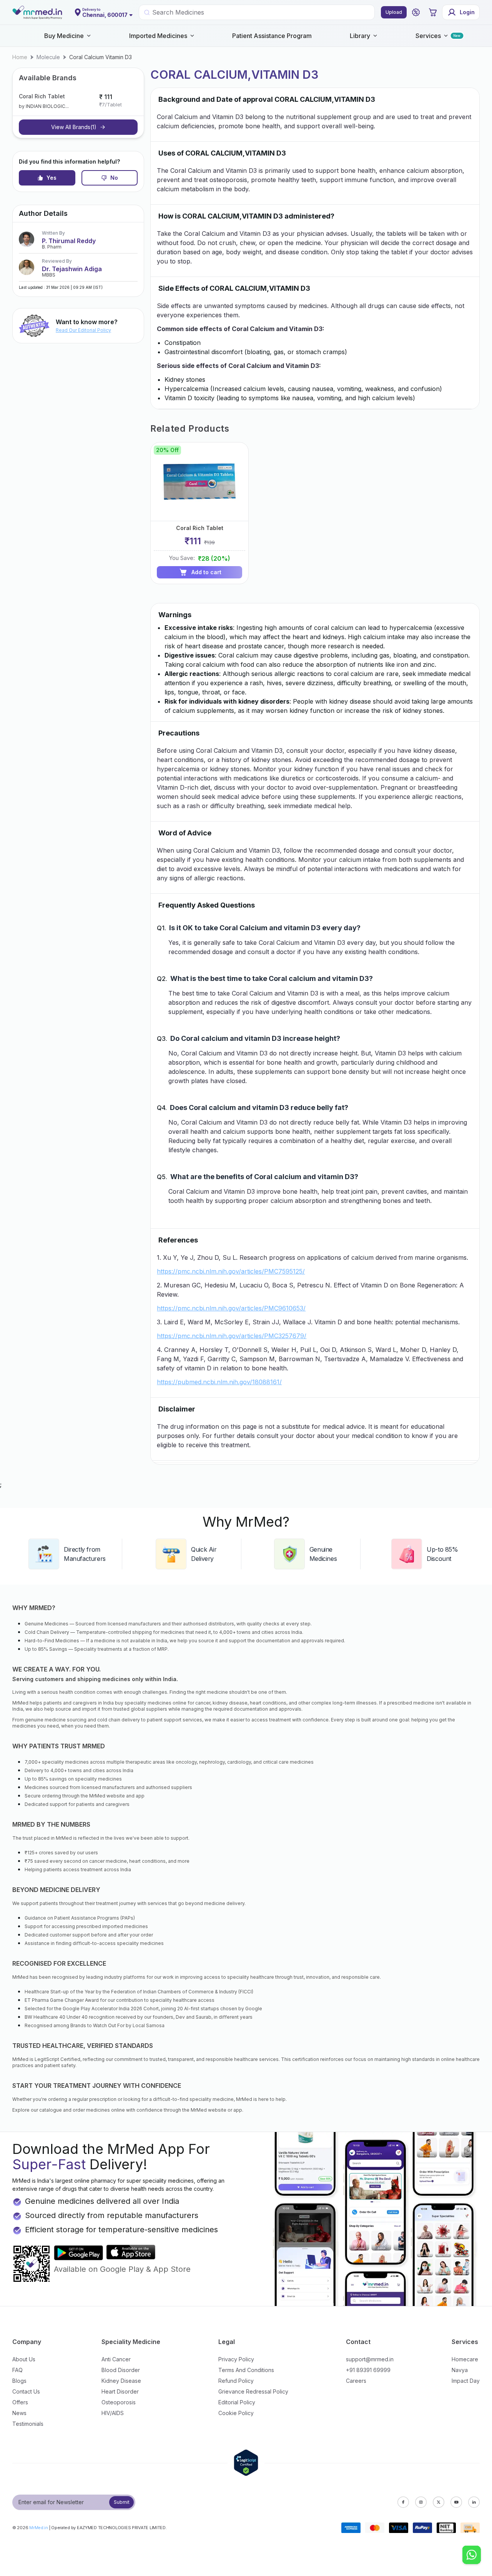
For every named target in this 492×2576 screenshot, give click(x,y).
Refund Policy (236, 2381)
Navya (460, 2370)
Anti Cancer (116, 2359)
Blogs (19, 2381)
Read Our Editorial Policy (83, 330)
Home (20, 57)
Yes (52, 178)
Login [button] (467, 12)
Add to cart (206, 572)
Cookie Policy (236, 2413)
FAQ (17, 2370)
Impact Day (466, 2381)
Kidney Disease (121, 2381)
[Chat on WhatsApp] (472, 2556)
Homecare (465, 2359)
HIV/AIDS (113, 2413)
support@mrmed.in (370, 2359)
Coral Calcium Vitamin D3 (101, 57)
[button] (416, 12)
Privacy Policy (236, 2359)
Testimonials (28, 2424)
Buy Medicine (64, 36)
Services (428, 36)
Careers (356, 2381)
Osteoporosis (119, 2402)
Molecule (48, 57)
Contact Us (26, 2391)
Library (360, 36)
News (19, 2413)
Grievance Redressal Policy (253, 2391)
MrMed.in (39, 2528)
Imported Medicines (158, 36)
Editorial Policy (237, 2402)
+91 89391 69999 (368, 2370)
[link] (20, 57)
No (114, 178)
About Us (24, 2359)
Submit (122, 2502)
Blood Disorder (121, 2370)
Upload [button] (394, 12)
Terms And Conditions (246, 2370)
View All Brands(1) (74, 127)
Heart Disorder (120, 2391)
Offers (20, 2402)
